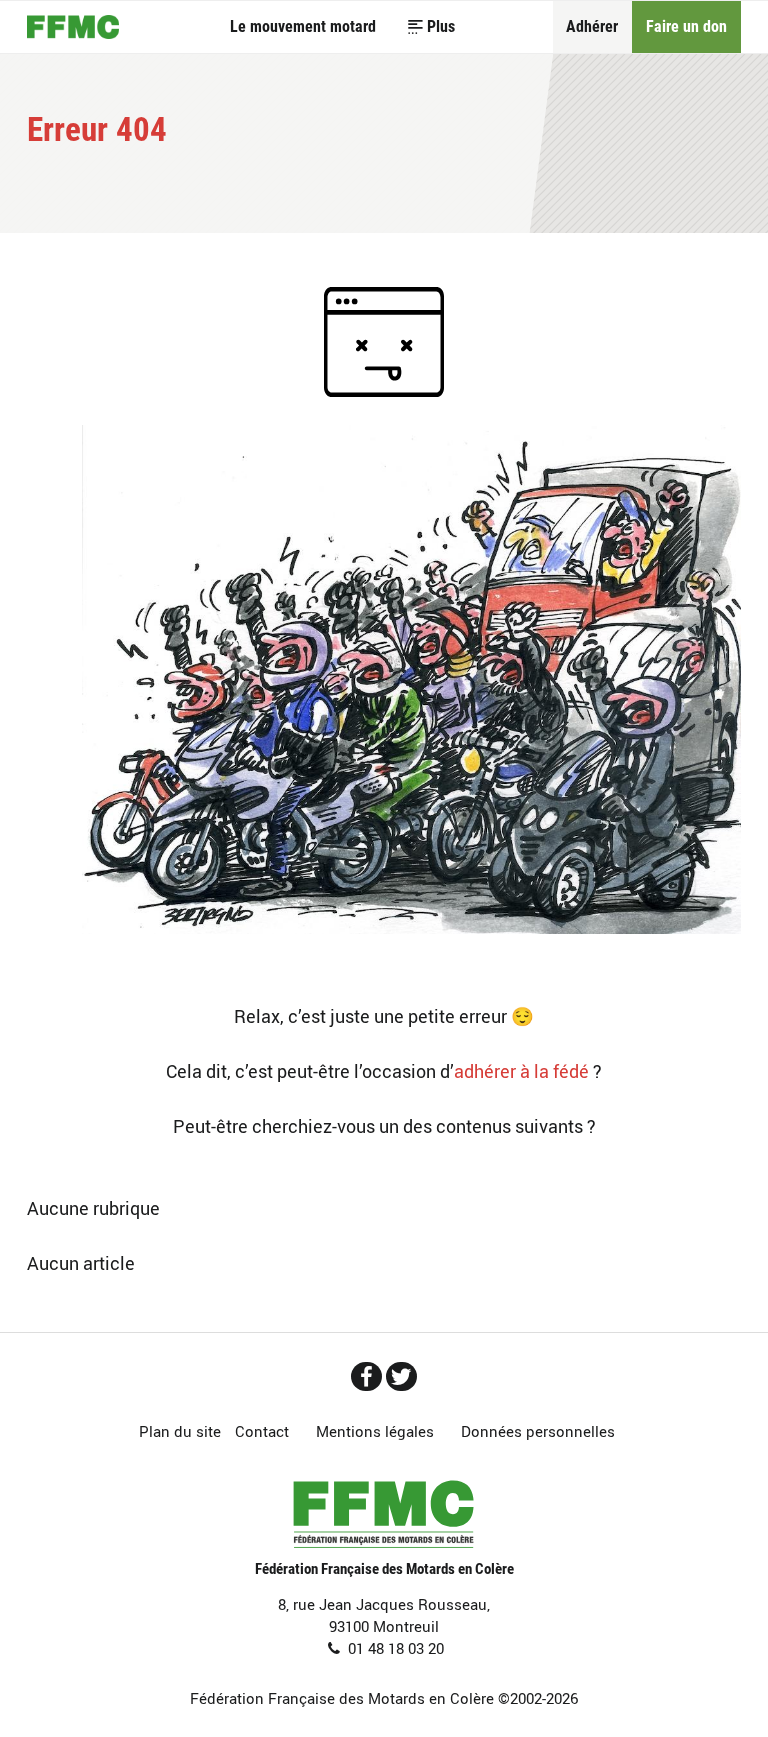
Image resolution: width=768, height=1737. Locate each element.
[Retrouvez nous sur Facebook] (366, 1376)
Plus (441, 26)
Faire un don (686, 26)
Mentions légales (375, 1431)
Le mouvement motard (303, 26)
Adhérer (592, 26)
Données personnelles (538, 1431)
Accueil (73, 26)
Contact (262, 1431)
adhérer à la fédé (521, 1071)
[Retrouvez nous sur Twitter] (401, 1376)
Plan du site (180, 1431)
